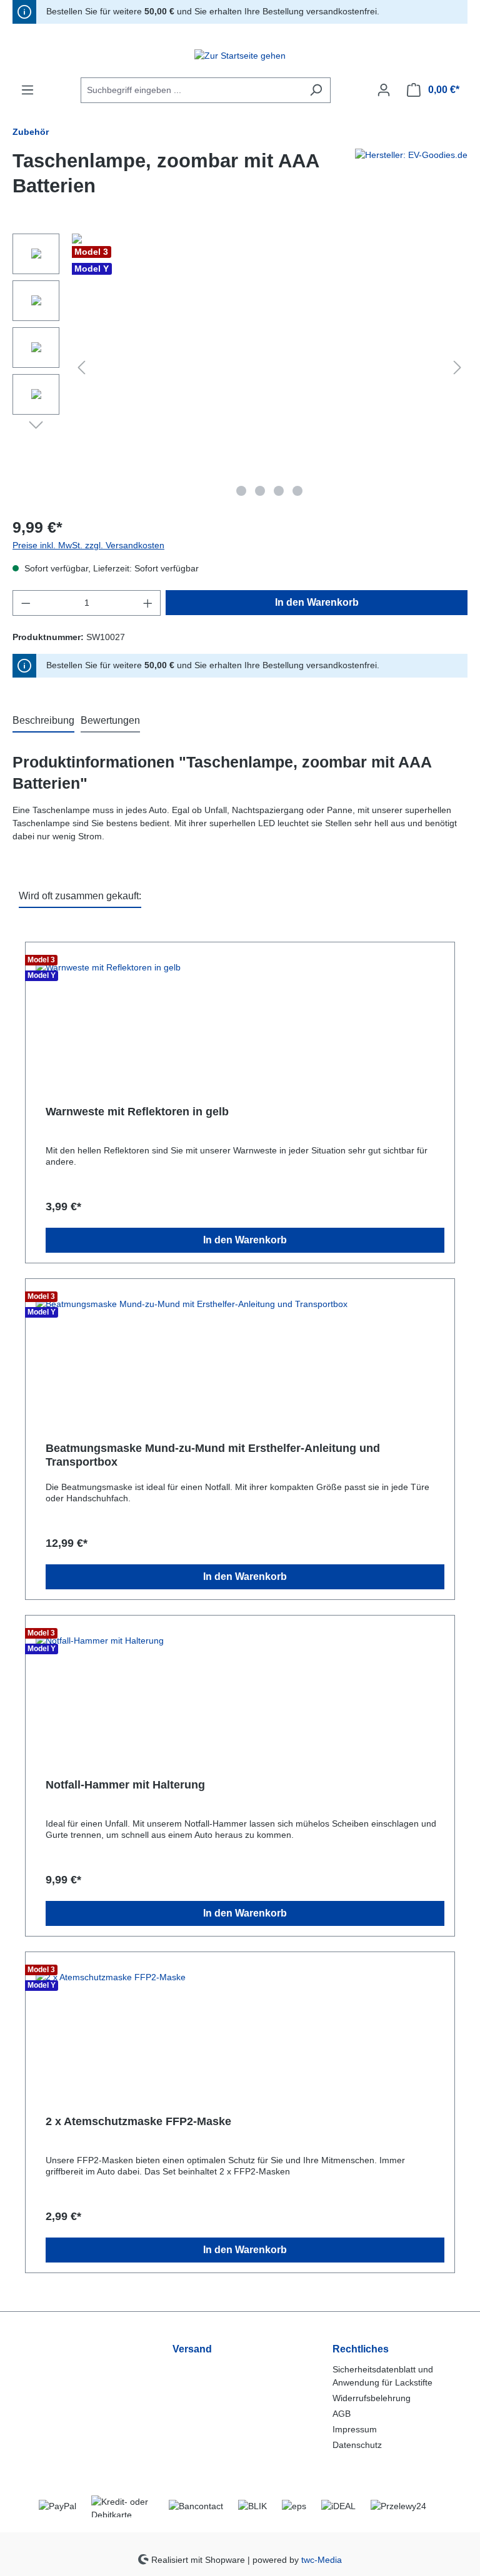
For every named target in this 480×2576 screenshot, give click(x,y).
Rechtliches (361, 2349)
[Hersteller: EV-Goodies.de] (411, 179)
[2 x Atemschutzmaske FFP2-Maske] (240, 2027)
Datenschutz (357, 2445)
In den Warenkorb (317, 602)
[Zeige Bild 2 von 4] (260, 491)
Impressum (355, 2429)
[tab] (43, 721)
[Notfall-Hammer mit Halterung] (240, 1690)
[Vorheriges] (81, 368)
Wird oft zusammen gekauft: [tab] (80, 896)
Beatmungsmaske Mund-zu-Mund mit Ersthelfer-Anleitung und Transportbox (213, 1455)
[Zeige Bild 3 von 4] (279, 491)
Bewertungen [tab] (110, 720)
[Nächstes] (457, 368)
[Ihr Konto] (384, 90)
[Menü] (27, 90)
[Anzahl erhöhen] (148, 603)
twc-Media (322, 2559)
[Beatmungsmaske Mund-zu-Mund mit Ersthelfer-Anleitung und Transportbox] (240, 1354)
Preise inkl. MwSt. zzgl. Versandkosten (88, 545)
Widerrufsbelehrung (372, 2398)
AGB (342, 2414)
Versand (192, 2349)
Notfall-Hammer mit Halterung (125, 1785)
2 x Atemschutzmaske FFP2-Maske (138, 2121)
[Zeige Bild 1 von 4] (241, 491)
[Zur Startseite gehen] (240, 56)
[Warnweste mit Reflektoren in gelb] (240, 1017)
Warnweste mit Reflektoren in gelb (137, 1112)
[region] (240, 368)
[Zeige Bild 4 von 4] (297, 491)
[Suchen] (316, 90)
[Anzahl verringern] (26, 603)
